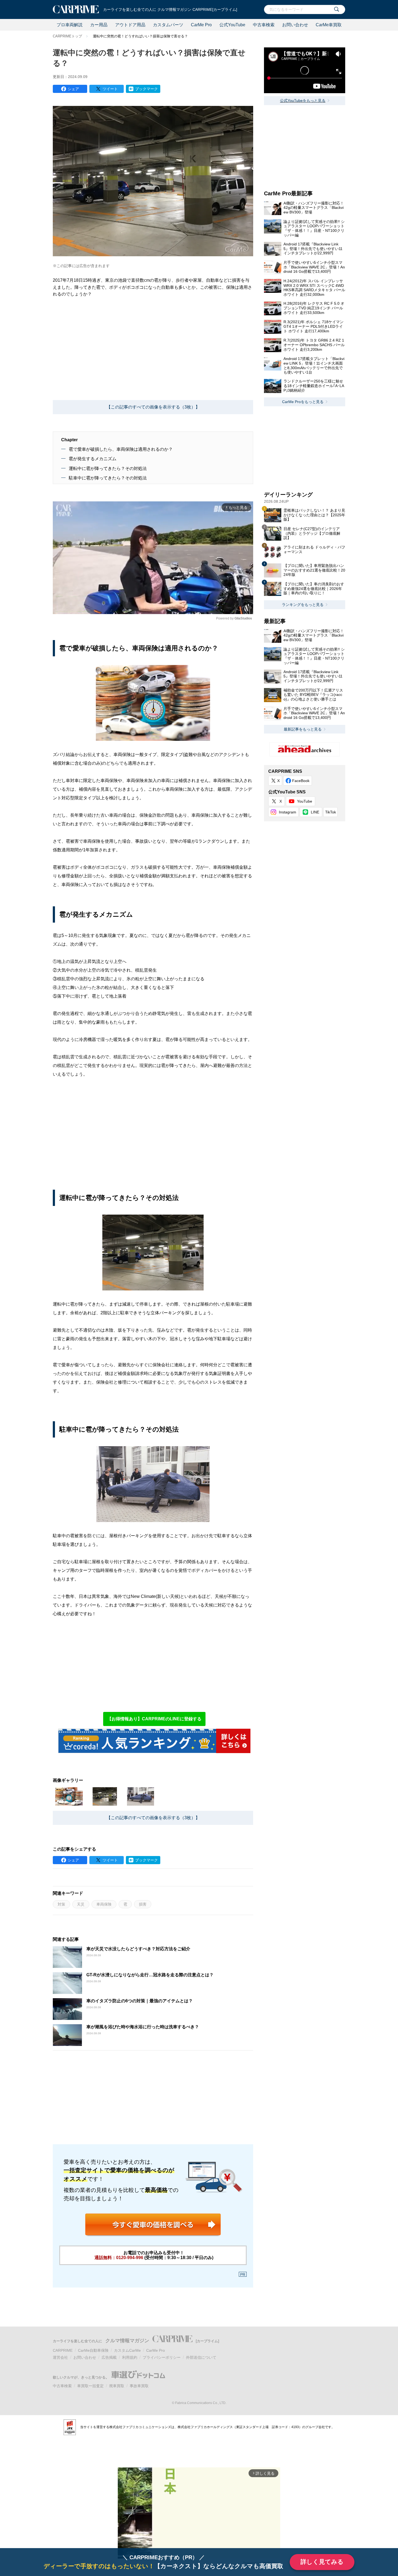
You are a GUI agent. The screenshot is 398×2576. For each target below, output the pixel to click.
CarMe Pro (201, 25)
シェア (73, 89)
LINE (315, 812)
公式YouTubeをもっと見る (303, 100)
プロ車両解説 (70, 25)
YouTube (305, 801)
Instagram (288, 812)
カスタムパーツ (168, 25)
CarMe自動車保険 (93, 2350)
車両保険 (104, 1904)
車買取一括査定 (90, 2386)
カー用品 (99, 25)
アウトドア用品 (130, 25)
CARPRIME (63, 2350)
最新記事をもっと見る (303, 729)
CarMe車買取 (329, 25)
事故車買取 (139, 2386)
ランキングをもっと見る (303, 605)
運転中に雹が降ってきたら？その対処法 (108, 468)
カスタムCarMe (127, 2350)
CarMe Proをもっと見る (303, 402)
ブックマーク (146, 89)
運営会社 (60, 2357)
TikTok (331, 812)
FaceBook (301, 781)
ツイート (110, 89)
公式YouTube (232, 25)
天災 (81, 1904)
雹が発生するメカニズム (93, 459)
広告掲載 (109, 2357)
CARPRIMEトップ (67, 36)
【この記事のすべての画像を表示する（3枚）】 (153, 407)
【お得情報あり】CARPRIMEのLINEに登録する (154, 1719)
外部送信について (201, 2357)
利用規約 (130, 2357)
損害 (143, 1904)
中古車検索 (264, 25)
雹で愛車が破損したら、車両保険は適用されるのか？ (121, 449)
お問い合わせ (295, 25)
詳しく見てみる (322, 2562)
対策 (61, 1904)
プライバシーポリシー (162, 2357)
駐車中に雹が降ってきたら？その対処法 (108, 478)
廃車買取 (117, 2386)
